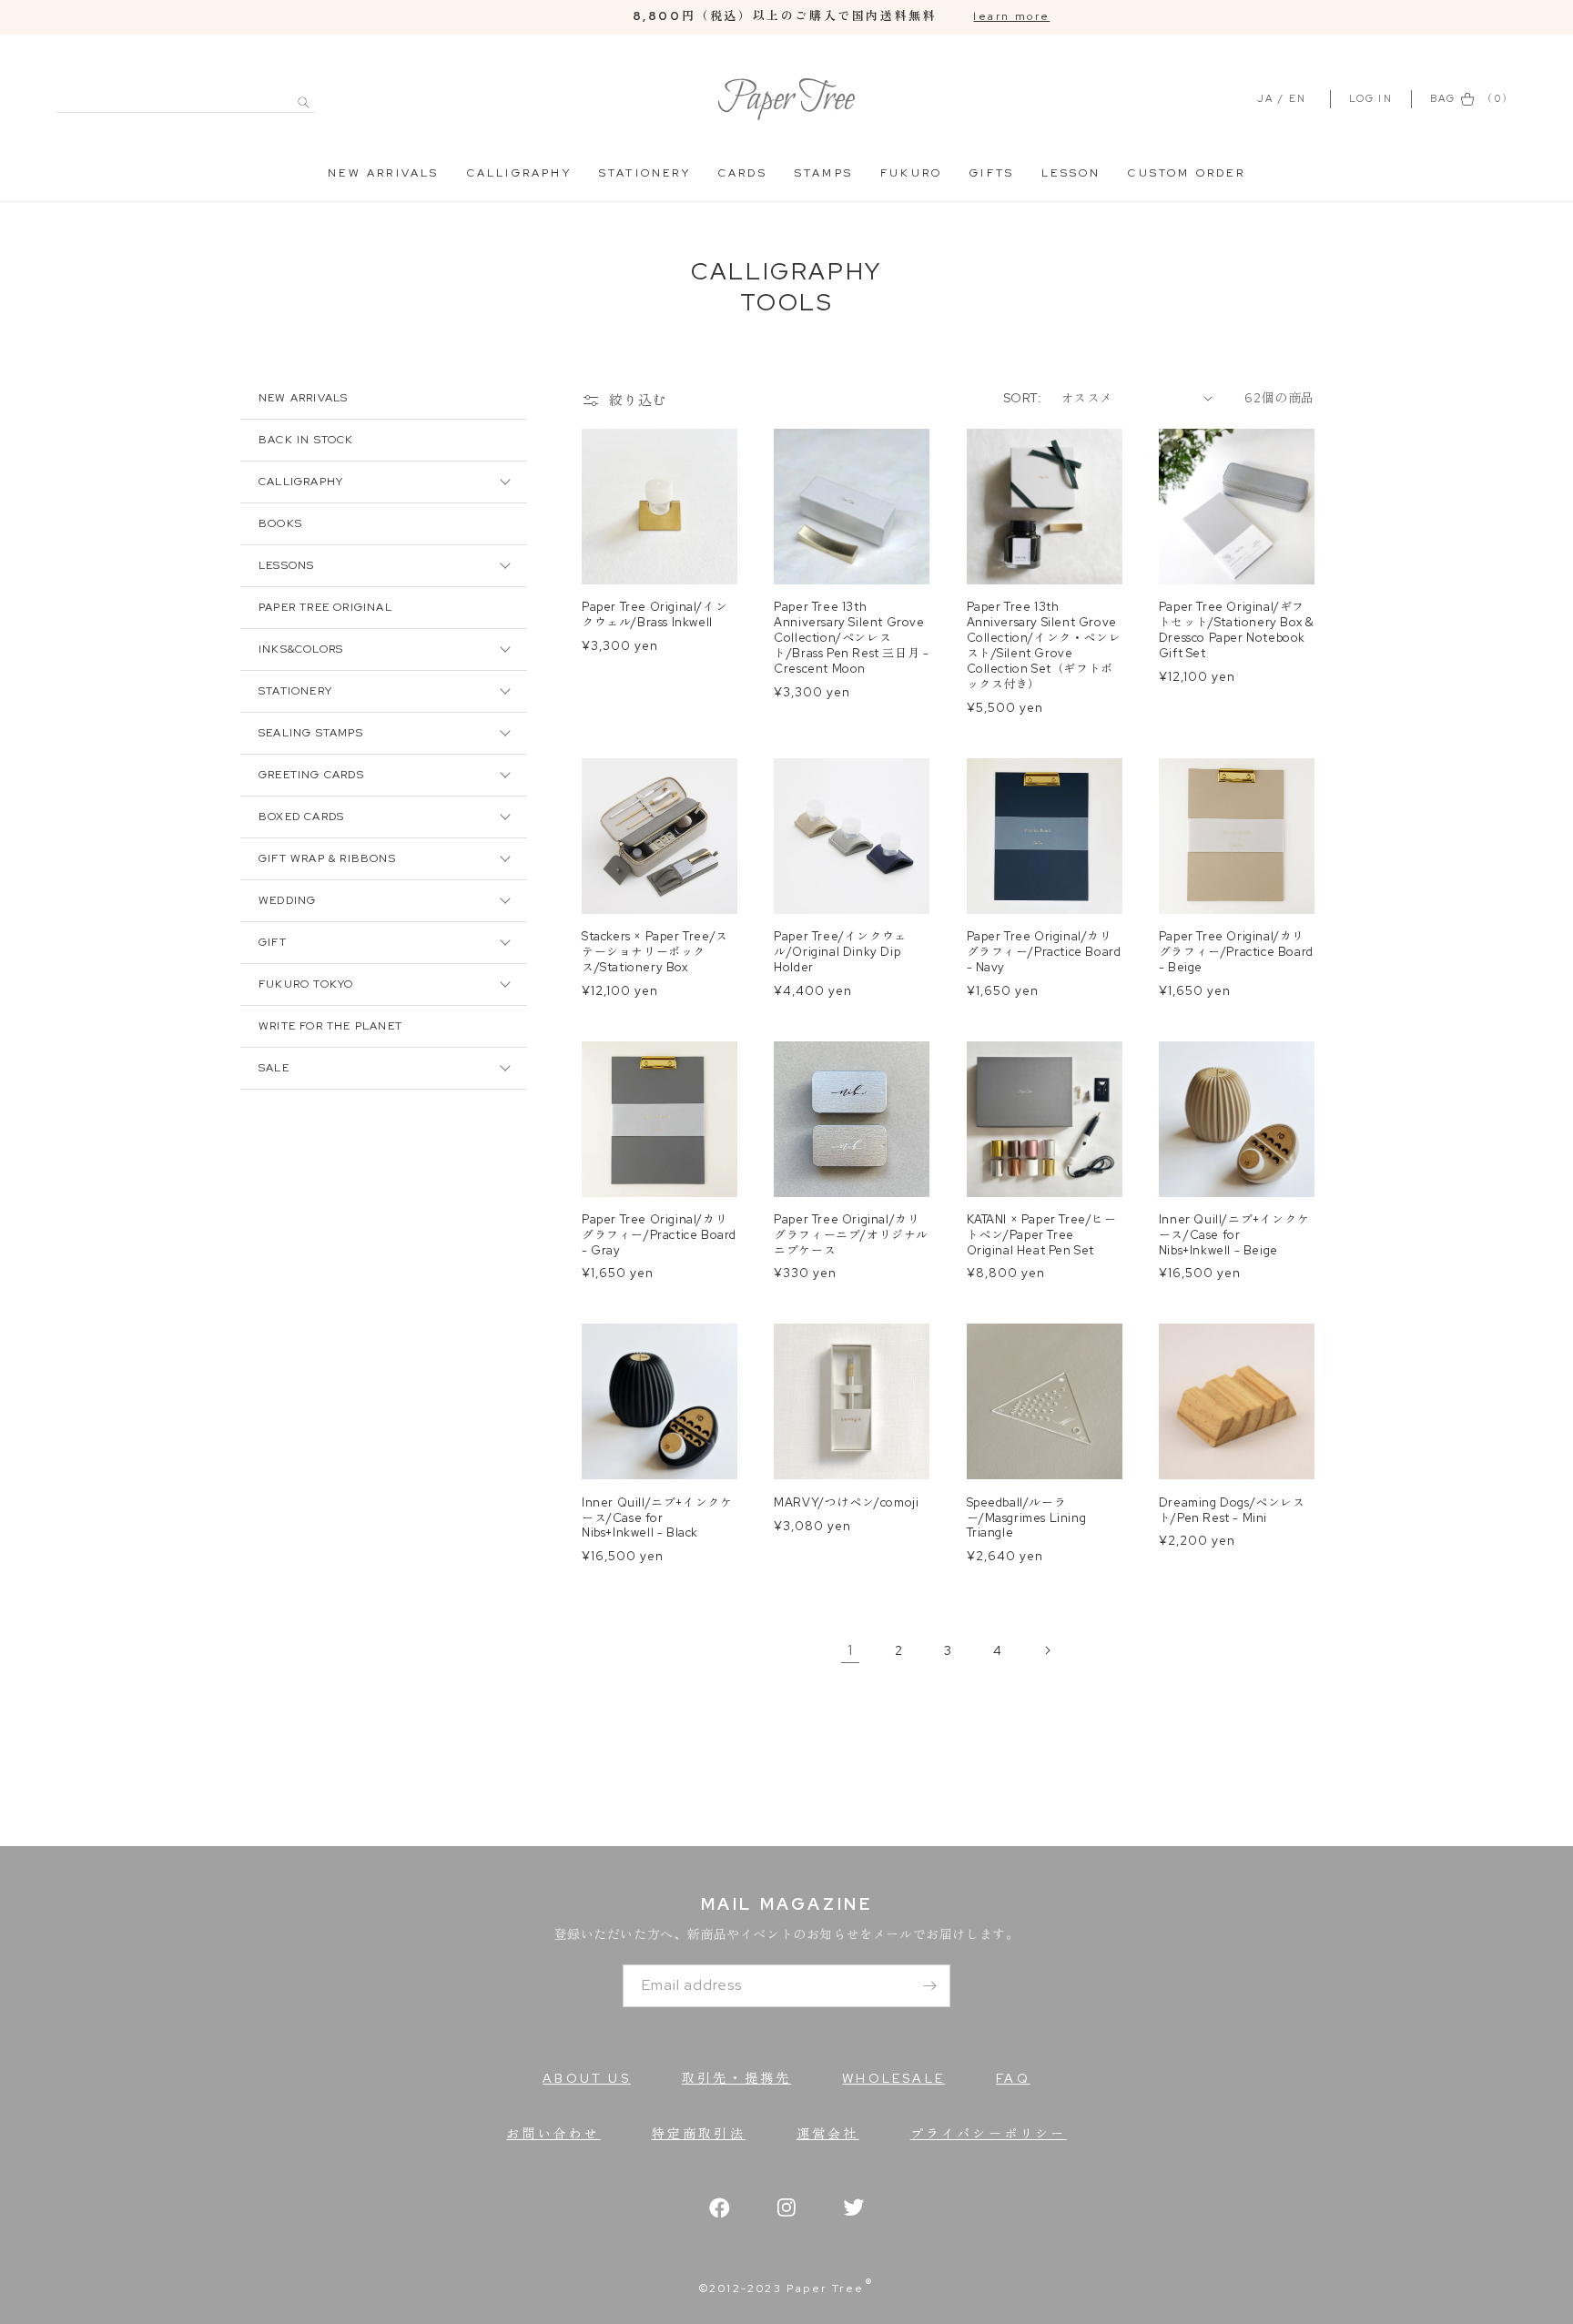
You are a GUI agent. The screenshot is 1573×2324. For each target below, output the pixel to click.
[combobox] (185, 92)
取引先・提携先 (736, 2078)
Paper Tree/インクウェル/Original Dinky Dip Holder (840, 952)
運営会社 (828, 2134)
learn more (1011, 16)
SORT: (1023, 398)
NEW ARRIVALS (383, 173)
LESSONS (286, 565)
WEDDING (287, 900)
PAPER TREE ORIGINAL (325, 607)
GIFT (273, 942)
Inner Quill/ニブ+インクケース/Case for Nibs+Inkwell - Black (657, 1518)
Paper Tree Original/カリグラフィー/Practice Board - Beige (1236, 952)
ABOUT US (587, 2078)
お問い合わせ (553, 2134)
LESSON (1071, 173)
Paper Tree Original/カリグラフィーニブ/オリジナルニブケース (851, 1235)
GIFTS (992, 173)
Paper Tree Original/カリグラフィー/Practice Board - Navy (1044, 952)
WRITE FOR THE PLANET (330, 1026)
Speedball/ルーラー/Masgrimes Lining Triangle (1027, 1518)
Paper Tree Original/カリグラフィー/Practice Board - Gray (659, 1235)
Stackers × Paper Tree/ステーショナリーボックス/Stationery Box (655, 952)
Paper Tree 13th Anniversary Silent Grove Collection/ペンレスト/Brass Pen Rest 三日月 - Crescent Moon (851, 638)
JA (1265, 98)
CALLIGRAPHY (519, 173)
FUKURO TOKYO (306, 984)
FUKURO (911, 173)
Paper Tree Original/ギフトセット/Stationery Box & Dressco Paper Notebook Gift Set (1237, 630)
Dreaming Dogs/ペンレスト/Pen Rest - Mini (1232, 1511)
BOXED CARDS (301, 817)
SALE (274, 1068)
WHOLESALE (893, 2078)
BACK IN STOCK (306, 440)
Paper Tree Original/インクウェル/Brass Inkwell (655, 615)
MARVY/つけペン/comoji (846, 1503)
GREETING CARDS (311, 775)
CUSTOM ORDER (1186, 173)
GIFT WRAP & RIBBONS (327, 858)
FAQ (1013, 2078)
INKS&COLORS (301, 649)
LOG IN (1373, 98)
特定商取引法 (699, 2134)
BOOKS (280, 523)
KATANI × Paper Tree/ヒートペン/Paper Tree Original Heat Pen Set (1042, 1235)
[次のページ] (1047, 1650)
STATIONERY (645, 173)
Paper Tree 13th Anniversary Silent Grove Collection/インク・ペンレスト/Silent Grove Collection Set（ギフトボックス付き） (1044, 645)
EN (1298, 98)
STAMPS (824, 173)
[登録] (929, 1986)
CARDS (743, 173)
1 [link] (850, 1650)
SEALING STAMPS (311, 733)
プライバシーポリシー (989, 2134)
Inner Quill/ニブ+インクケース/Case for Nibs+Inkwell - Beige (1234, 1235)
